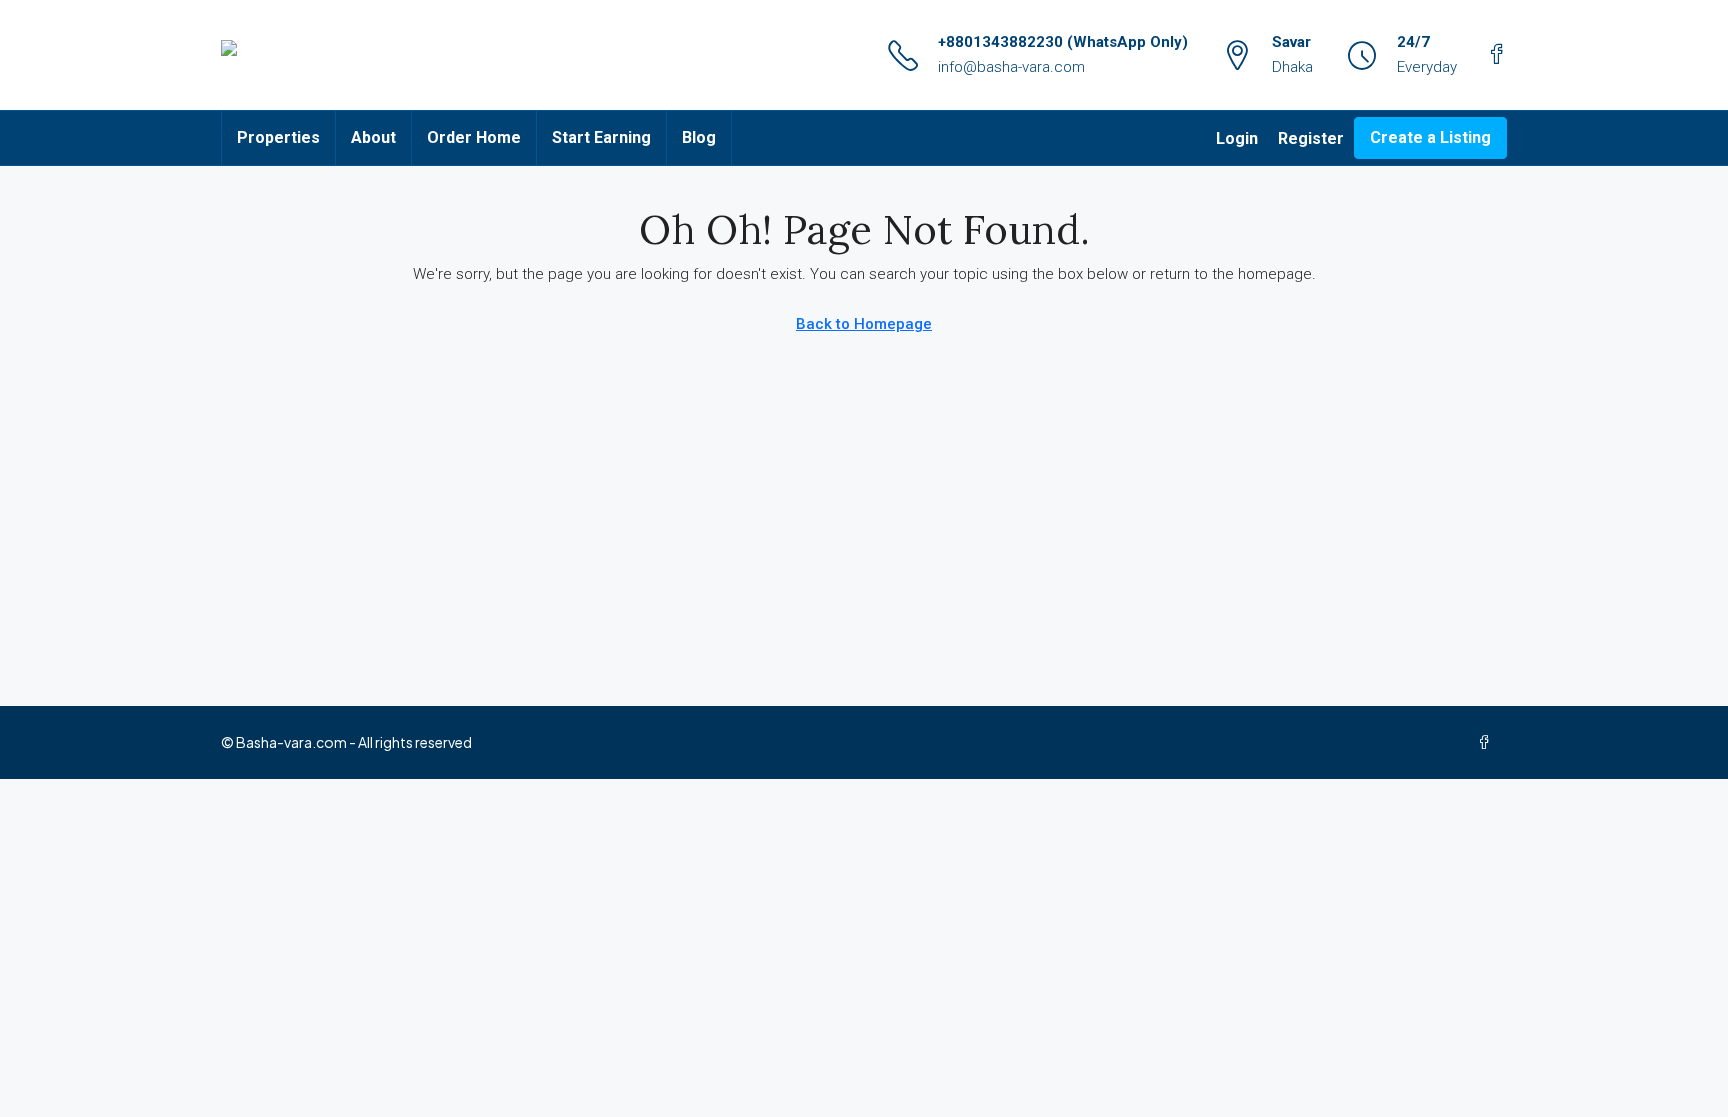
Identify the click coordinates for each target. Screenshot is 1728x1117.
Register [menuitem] (1311, 138)
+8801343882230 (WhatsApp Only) (1063, 42)
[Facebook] (1488, 742)
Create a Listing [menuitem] (1430, 137)
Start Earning (601, 137)
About (373, 137)
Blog (699, 137)
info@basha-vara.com (1011, 67)
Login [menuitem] (1237, 138)
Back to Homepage (864, 324)
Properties (278, 137)
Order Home (474, 137)
